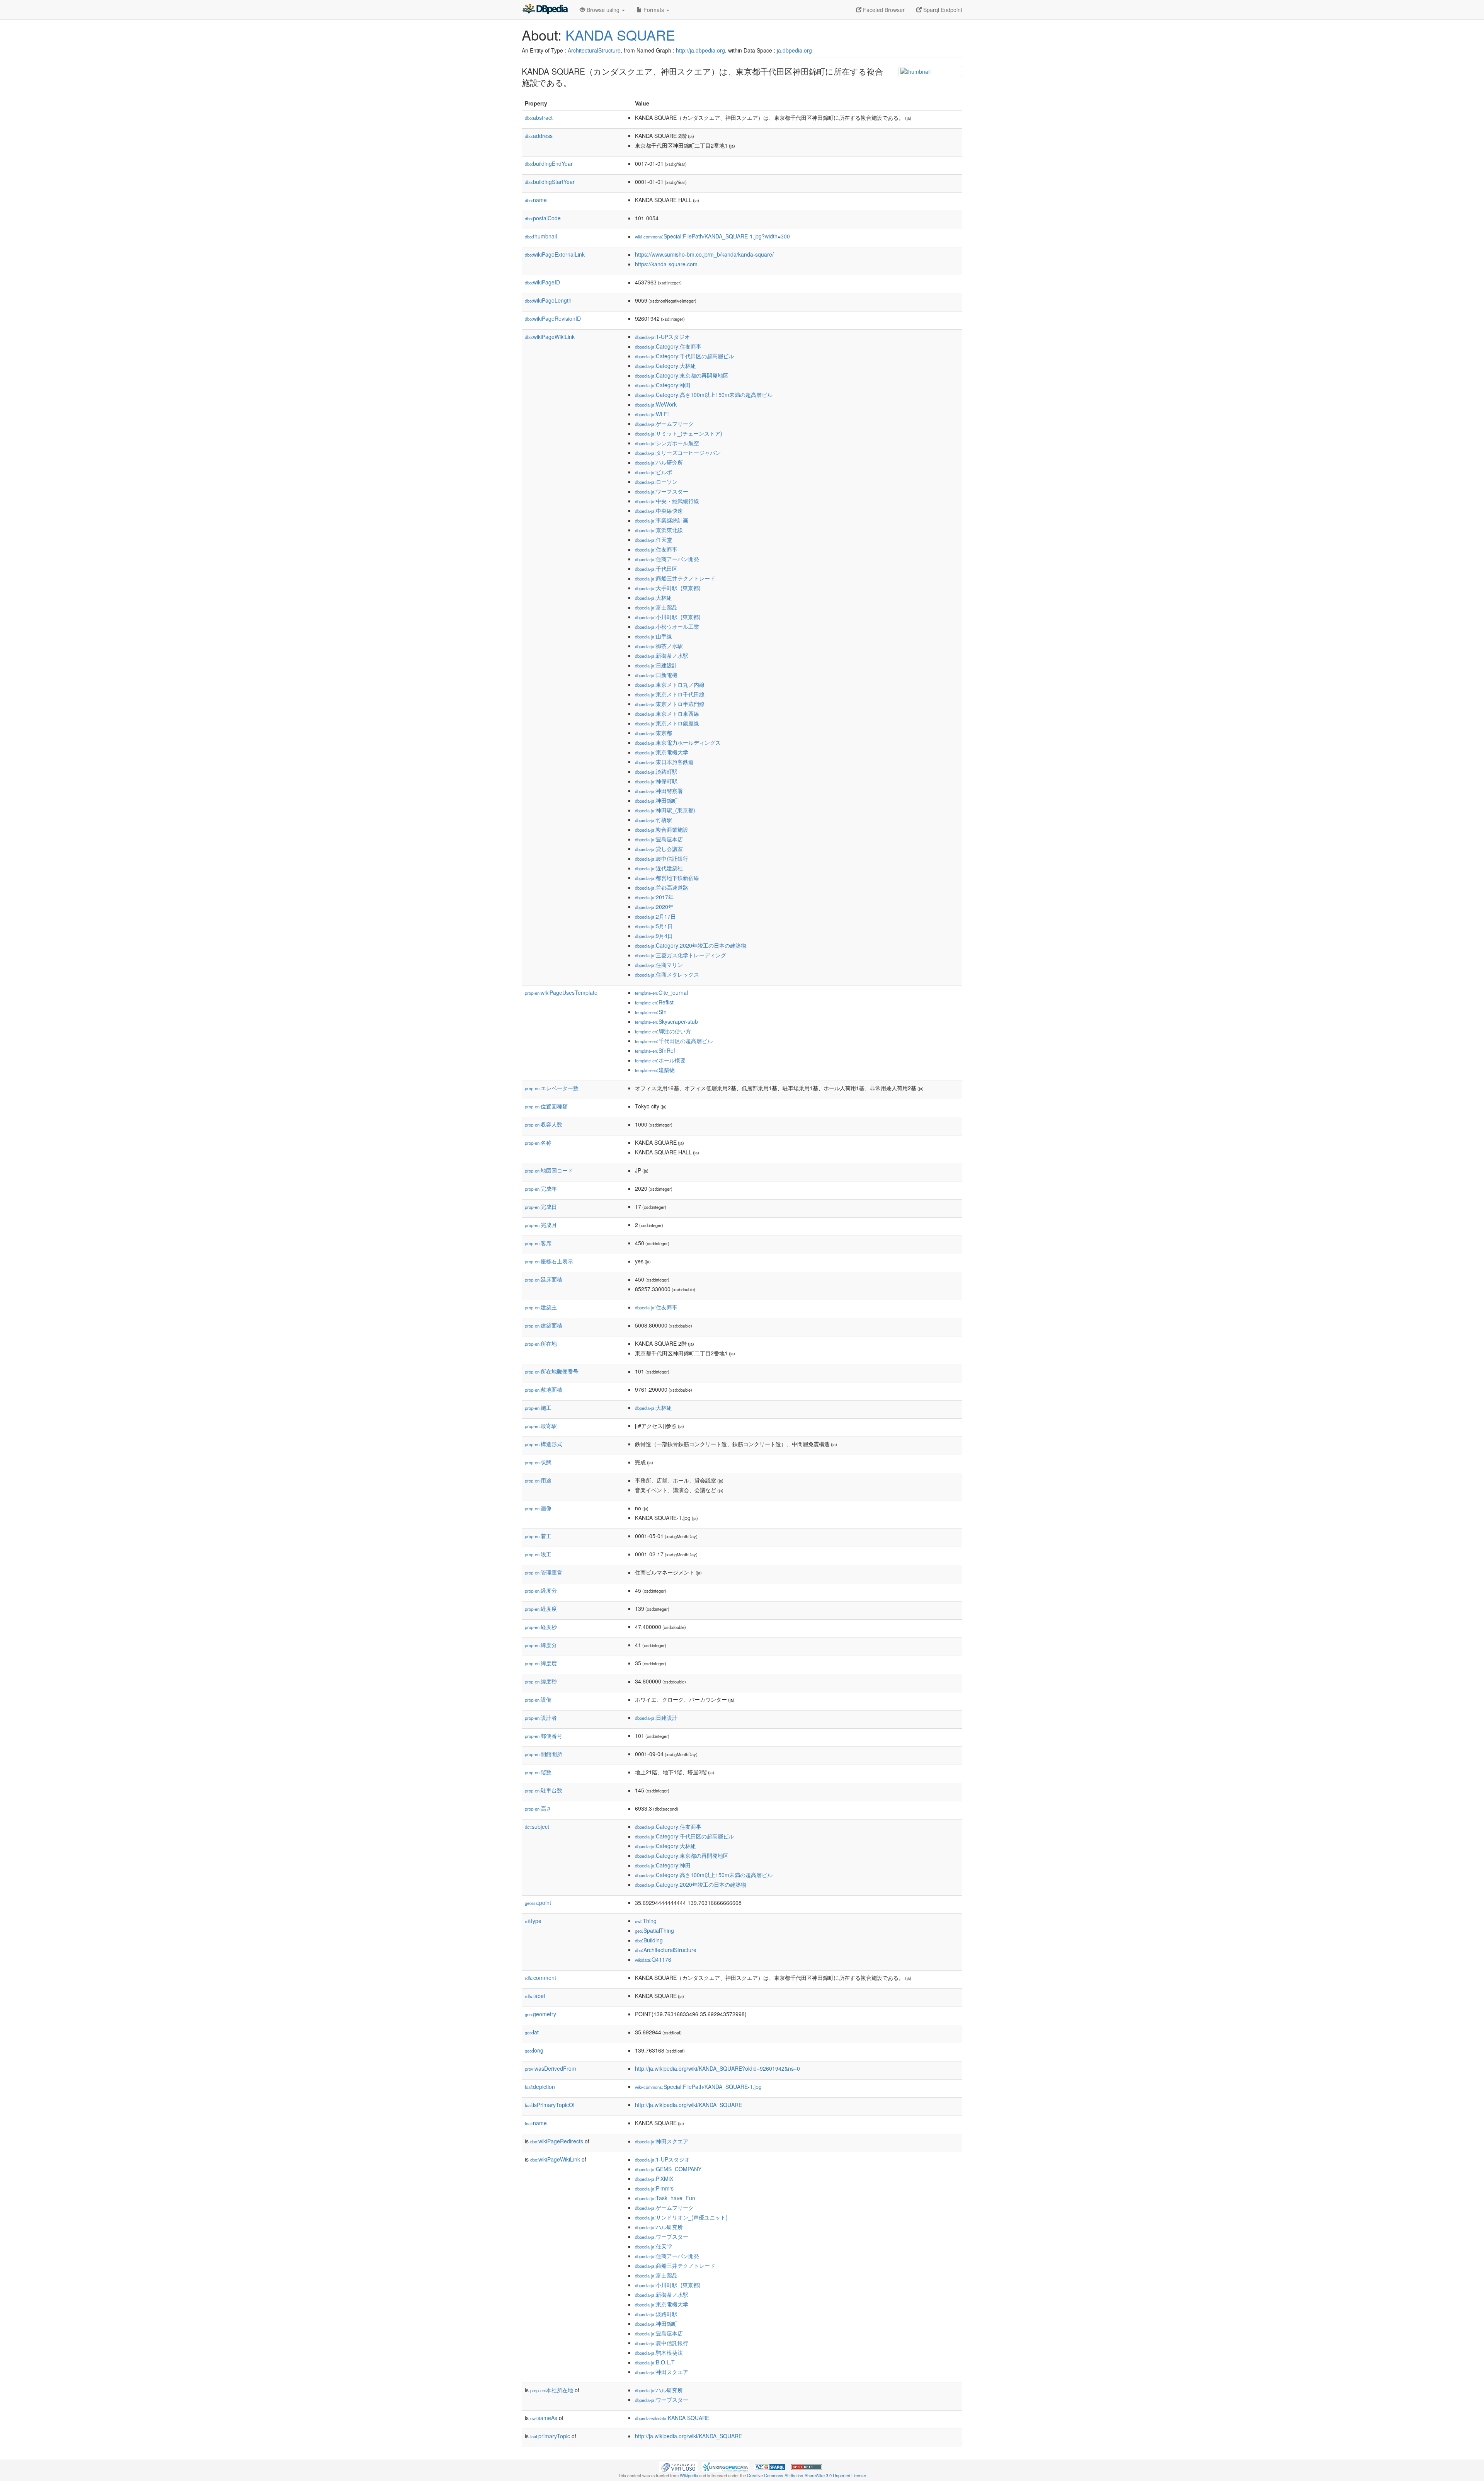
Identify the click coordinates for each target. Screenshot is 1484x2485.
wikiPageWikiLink (550, 337)
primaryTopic (550, 2436)
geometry (540, 2014)
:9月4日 (654, 936)
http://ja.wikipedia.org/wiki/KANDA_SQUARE (688, 2105)
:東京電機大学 (662, 752)
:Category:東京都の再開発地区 (682, 375)
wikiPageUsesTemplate (561, 992)
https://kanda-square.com (666, 264)
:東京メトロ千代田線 (670, 694)
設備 (538, 1699)
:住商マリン (659, 965)
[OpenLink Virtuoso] (678, 2466)
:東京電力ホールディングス (678, 742)
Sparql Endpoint (942, 10)
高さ (538, 1808)
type (533, 1921)
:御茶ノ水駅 (659, 646)
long (534, 2050)
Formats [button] (654, 10)
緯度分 (541, 1645)
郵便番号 (544, 1736)
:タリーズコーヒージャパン (678, 453)
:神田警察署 (659, 791)
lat (532, 2032)
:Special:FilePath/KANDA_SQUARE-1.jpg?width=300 (712, 236)
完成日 (541, 1207)
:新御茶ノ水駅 (662, 655)
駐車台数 (544, 1790)
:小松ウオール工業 (667, 626)
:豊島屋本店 (659, 839)
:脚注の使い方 (663, 1031)
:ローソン (656, 482)
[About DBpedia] (545, 10)
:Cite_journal (661, 992)
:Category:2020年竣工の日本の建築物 (691, 945)
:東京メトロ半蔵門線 (670, 704)
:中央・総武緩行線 (667, 501)
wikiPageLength (548, 300)
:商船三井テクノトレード (675, 578)
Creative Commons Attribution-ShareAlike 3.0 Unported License (807, 2475)
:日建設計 (656, 665)
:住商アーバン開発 (667, 559)
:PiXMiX (654, 2179)
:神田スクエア (662, 2141)
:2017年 (654, 897)
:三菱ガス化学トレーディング (681, 955)
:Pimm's (654, 2188)
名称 (538, 1142)
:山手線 (654, 636)
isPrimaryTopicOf (550, 2105)
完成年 (541, 1188)
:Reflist (654, 1002)
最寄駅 (541, 1426)
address (539, 136)
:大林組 (654, 597)
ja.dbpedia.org (794, 50)
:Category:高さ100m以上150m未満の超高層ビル (704, 395)
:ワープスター (662, 491)
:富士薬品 (656, 607)
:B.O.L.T (655, 2362)
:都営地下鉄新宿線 (667, 878)
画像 (538, 1508)
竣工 (538, 1554)
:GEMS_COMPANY (668, 2169)
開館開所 (544, 1754)
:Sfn (651, 1012)
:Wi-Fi (652, 414)
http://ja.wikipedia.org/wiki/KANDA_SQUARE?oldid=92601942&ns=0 (717, 2068)
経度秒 (541, 1627)
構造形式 (544, 1444)
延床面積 (544, 1279)
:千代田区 (656, 568)
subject (537, 1826)
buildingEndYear (549, 163)
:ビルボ (654, 472)
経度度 (541, 1608)
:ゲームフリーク (664, 424)
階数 (538, 1772)
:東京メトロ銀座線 (667, 723)
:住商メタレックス (667, 974)
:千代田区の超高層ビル (674, 1041)
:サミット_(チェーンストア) (679, 433)
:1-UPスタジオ (662, 337)
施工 (538, 1408)
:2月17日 (655, 916)
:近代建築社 (659, 868)
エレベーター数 (552, 1088)
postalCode (543, 218)
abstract (539, 117)
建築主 (541, 1307)
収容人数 (544, 1124)
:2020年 (654, 907)
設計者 (541, 1717)
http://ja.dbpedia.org (700, 50)
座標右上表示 (549, 1261)
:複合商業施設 (662, 829)
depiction (540, 2087)
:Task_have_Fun (665, 2198)
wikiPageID (542, 282)
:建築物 (655, 1070)
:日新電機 (656, 675)
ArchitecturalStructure (594, 50)
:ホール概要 (660, 1060)
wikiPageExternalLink (555, 254)
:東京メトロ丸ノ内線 (670, 684)
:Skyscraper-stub (666, 1021)
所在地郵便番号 (552, 1371)
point (538, 1903)
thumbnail (541, 236)
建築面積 (544, 1325)
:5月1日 (654, 926)
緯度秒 (541, 1681)
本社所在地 (552, 2390)
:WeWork (656, 404)
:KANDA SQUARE (672, 2418)
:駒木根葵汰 (659, 2352)
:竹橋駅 (654, 820)
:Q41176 (653, 1959)
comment (540, 1978)
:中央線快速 (659, 511)
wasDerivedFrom (551, 2068)
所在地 (541, 1343)
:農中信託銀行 (662, 858)
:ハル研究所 (659, 462)
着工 (538, 1536)
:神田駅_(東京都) (665, 810)
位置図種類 (546, 1106)
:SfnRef (655, 1050)
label (535, 1996)
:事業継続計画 (662, 520)
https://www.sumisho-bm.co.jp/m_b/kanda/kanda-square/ (704, 254)
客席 (538, 1243)
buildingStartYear (550, 182)
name (536, 200)
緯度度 (541, 1663)
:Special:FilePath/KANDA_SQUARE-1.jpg (698, 2087)
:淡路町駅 (656, 771)
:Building (649, 1940)
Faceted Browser (883, 10)
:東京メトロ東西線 (667, 713)
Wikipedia (689, 2475)
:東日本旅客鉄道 (664, 762)
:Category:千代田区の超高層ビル (684, 356)
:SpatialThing (654, 1930)
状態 (538, 1462)
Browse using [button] (603, 10)
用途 (538, 1480)
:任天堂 (654, 540)
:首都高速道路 (662, 887)
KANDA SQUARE (620, 35)
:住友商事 (656, 549)
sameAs (544, 2418)
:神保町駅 (656, 781)
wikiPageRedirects (557, 2141)
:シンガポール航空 (667, 443)
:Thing (646, 1921)
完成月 (541, 1225)
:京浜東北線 (659, 530)
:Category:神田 (663, 385)
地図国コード (549, 1170)
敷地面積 (544, 1389)
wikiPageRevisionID (553, 318)
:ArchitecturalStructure (666, 1950)
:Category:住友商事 (668, 346)
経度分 (541, 1590)
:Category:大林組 (665, 366)
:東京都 (654, 733)
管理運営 (544, 1572)
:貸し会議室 (659, 849)
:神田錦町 (656, 800)
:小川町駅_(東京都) (668, 617)
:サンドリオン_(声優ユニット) (681, 2217)
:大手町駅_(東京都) (668, 588)
